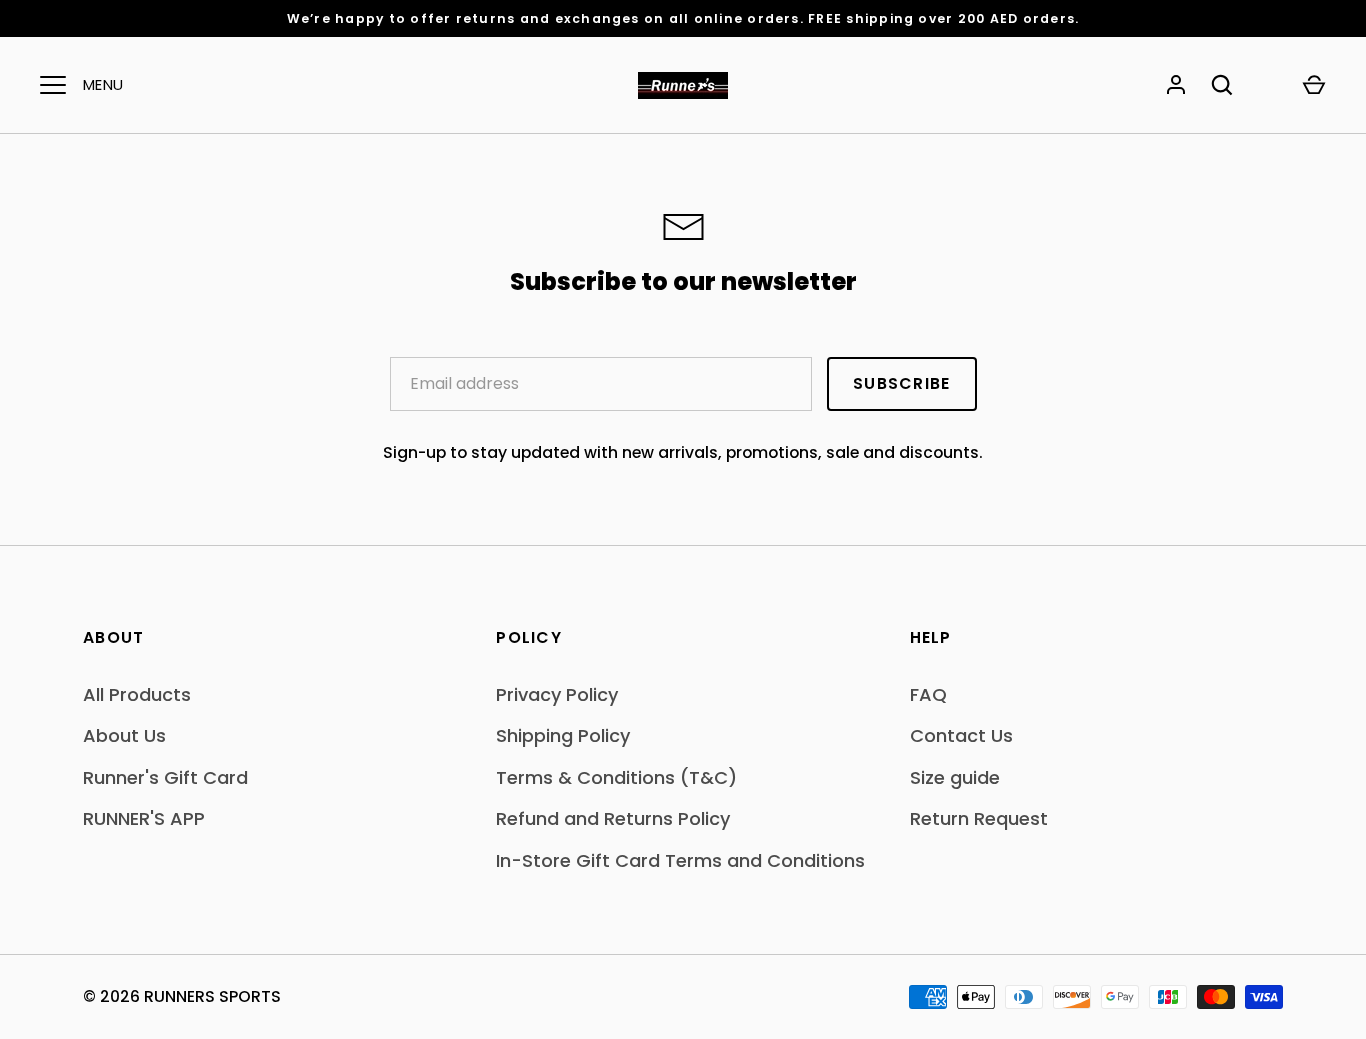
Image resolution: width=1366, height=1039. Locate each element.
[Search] (1222, 85)
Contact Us (961, 735)
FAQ (928, 694)
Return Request (979, 818)
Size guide (955, 777)
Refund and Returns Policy (613, 818)
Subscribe (901, 383)
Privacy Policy (557, 694)
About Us (124, 735)
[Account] (1176, 85)
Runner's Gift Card (165, 777)
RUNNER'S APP (144, 818)
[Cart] (1314, 85)
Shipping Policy (563, 735)
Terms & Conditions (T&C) (616, 777)
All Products (137, 694)
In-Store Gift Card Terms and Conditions (680, 860)
